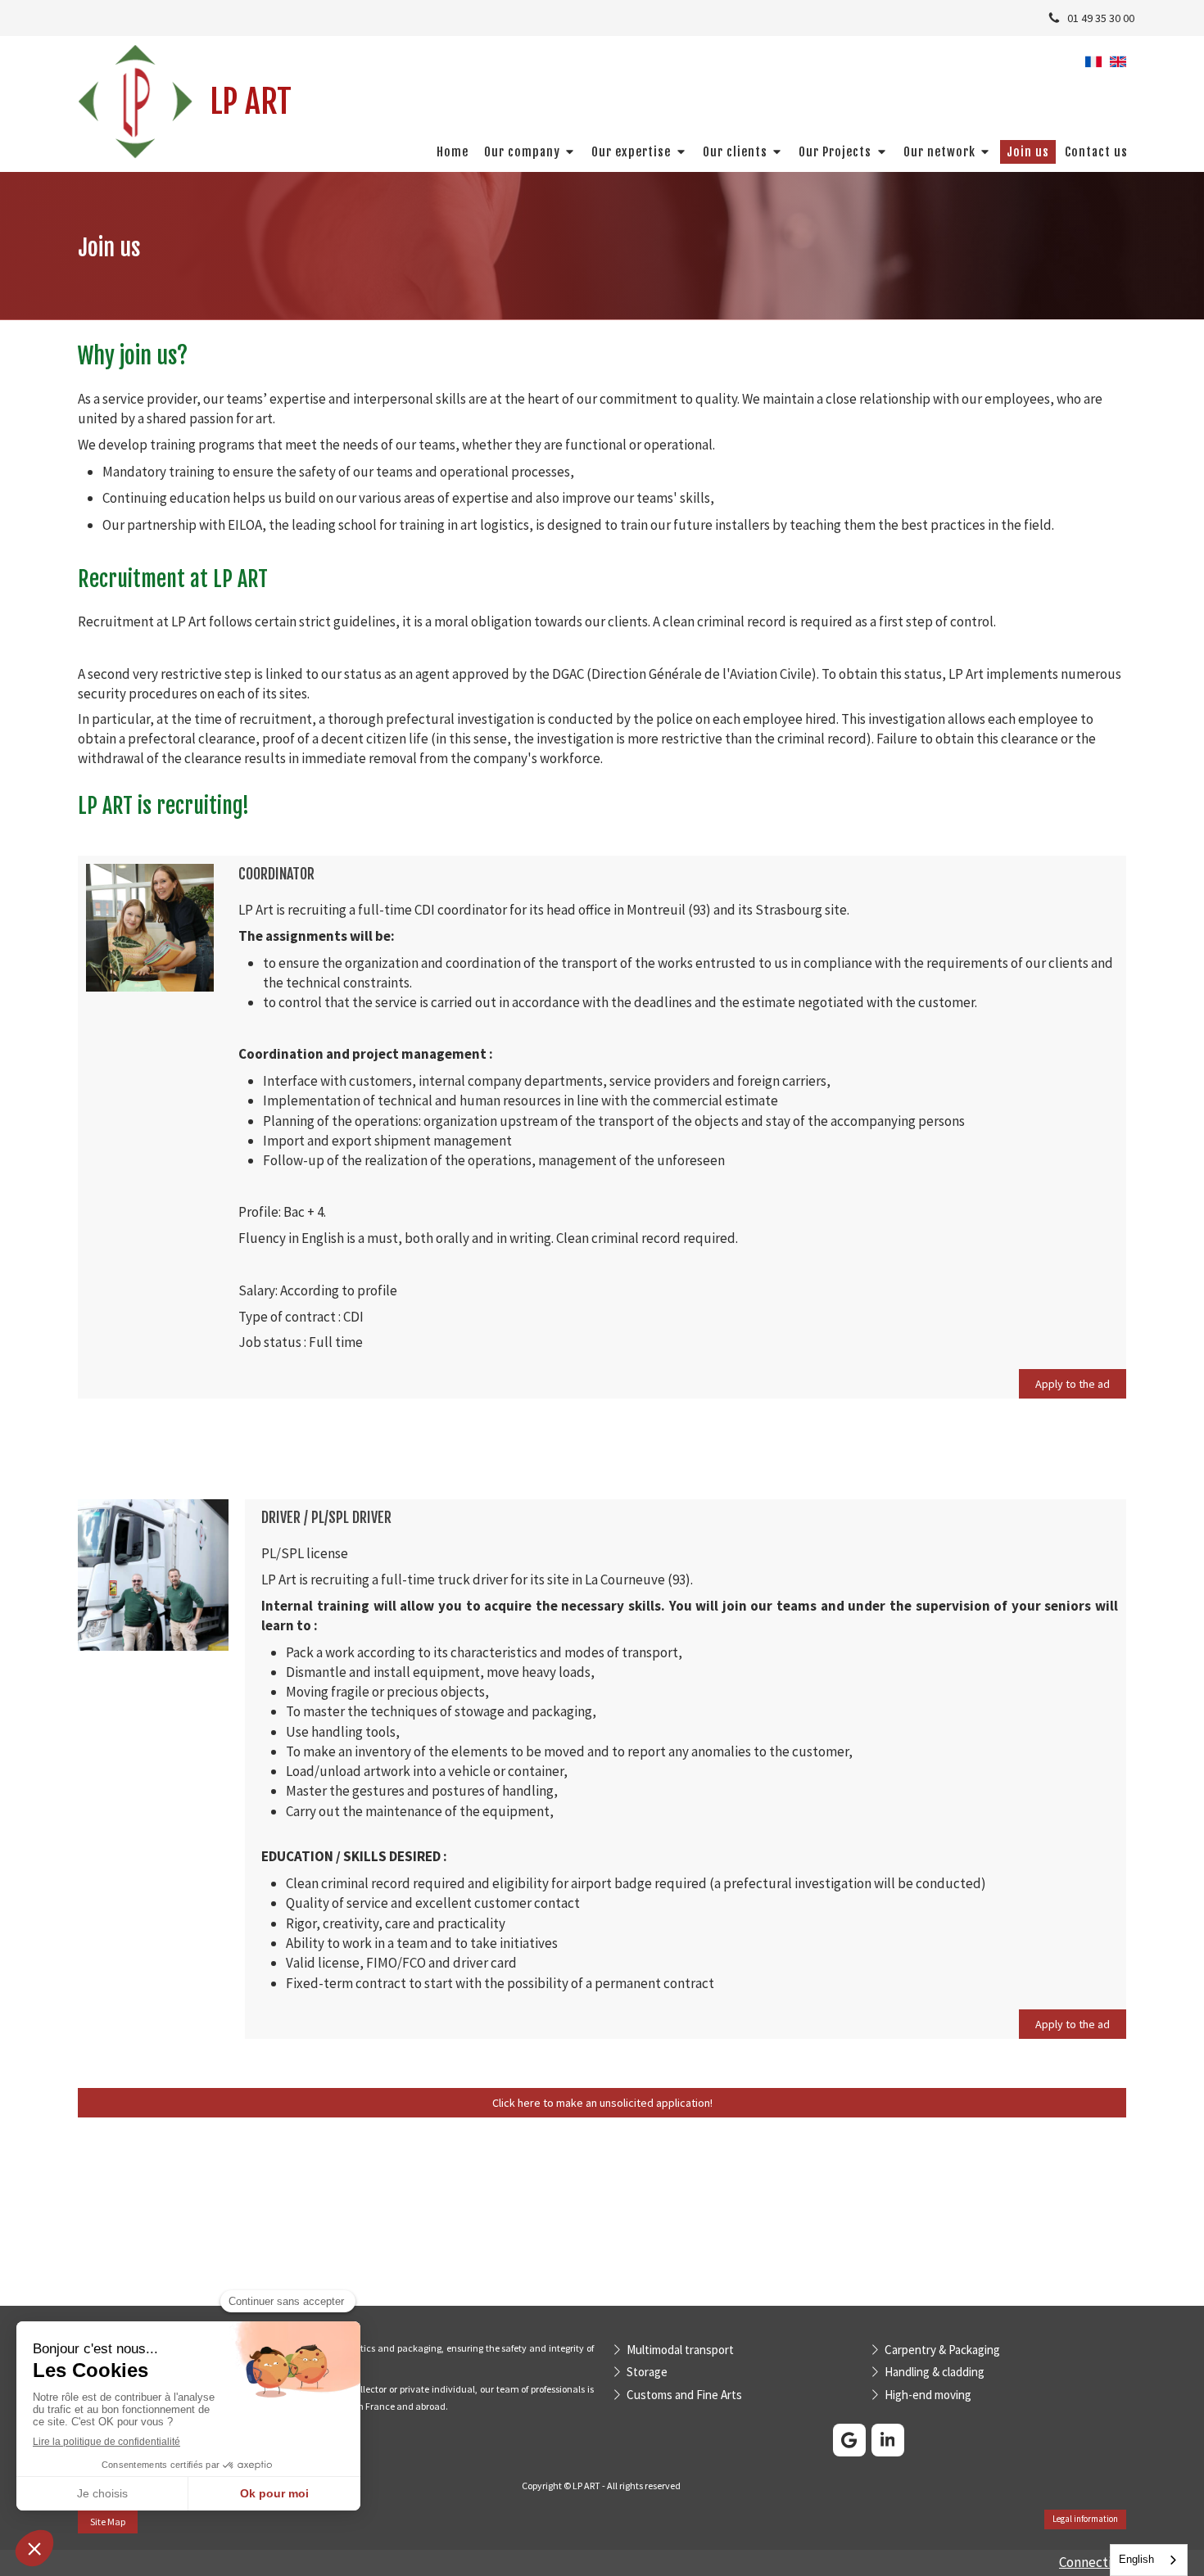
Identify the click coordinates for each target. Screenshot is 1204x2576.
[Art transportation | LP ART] (136, 102)
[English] (1118, 67)
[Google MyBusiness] (849, 2440)
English (1136, 2559)
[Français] (1093, 67)
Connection (1093, 2562)
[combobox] (1149, 2560)
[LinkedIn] (888, 2440)
